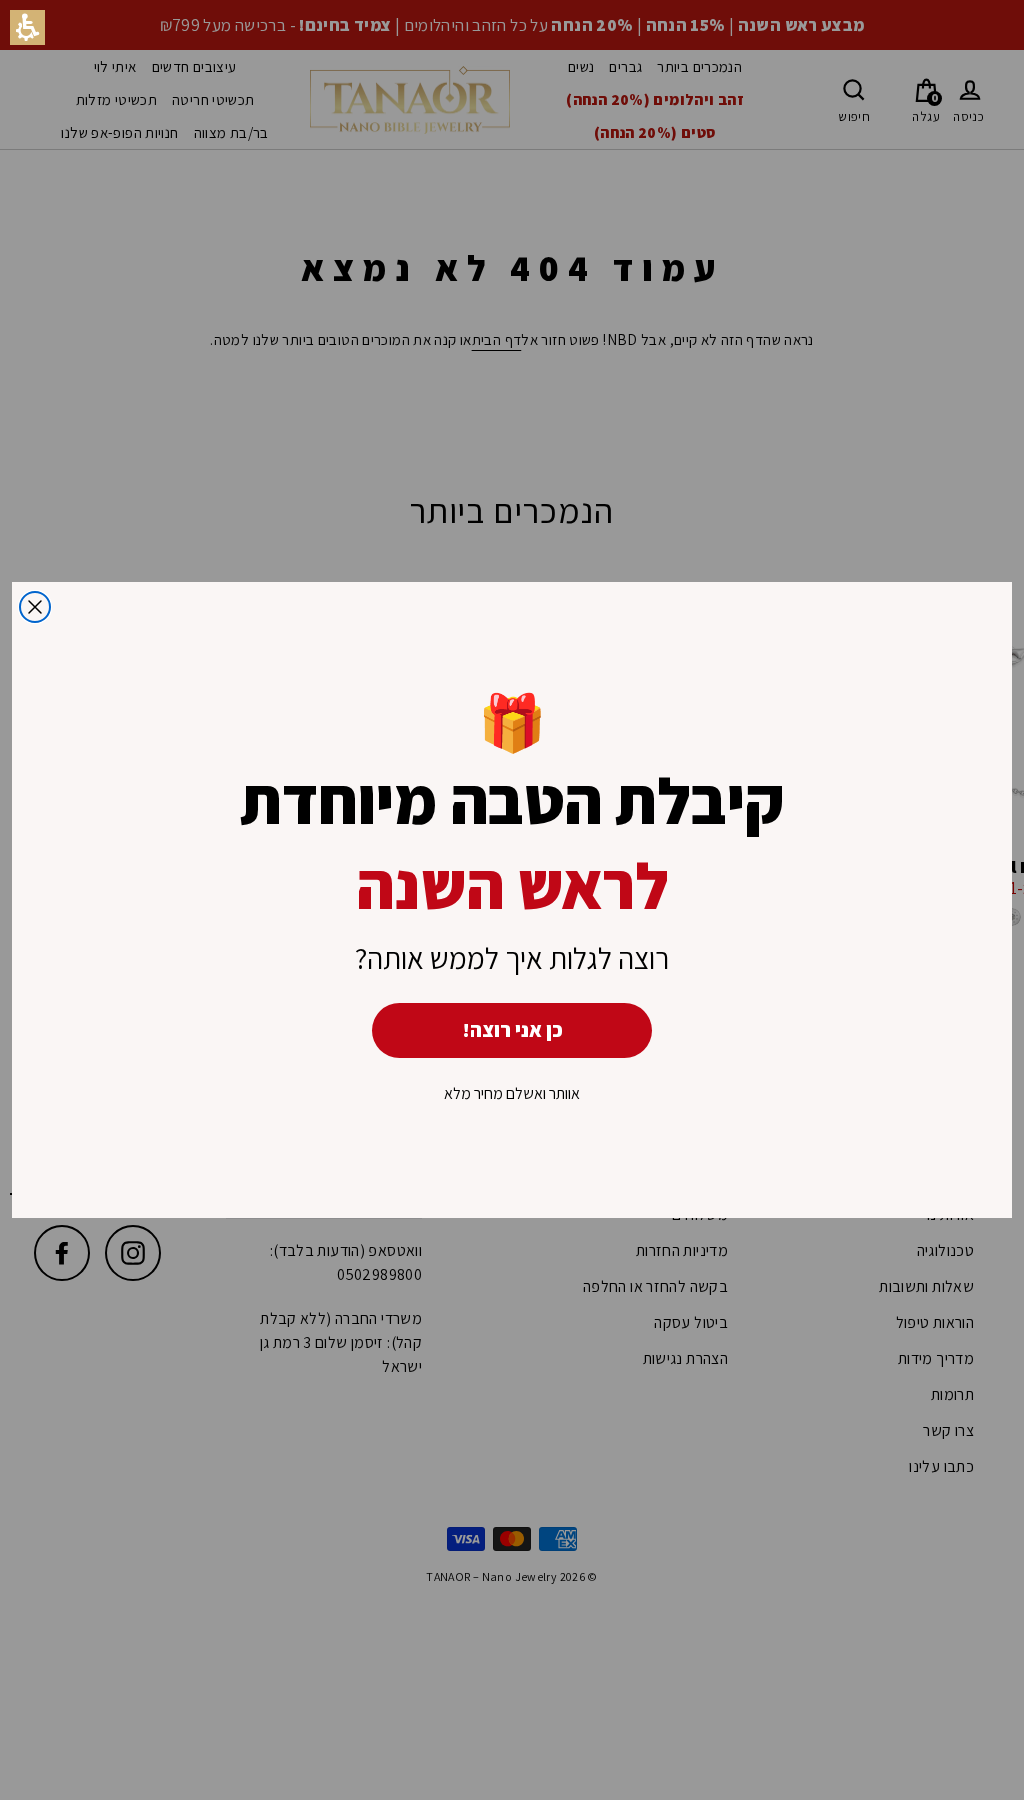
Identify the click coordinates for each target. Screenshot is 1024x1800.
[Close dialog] (35, 607)
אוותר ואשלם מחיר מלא (512, 1093)
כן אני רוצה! (512, 1030)
